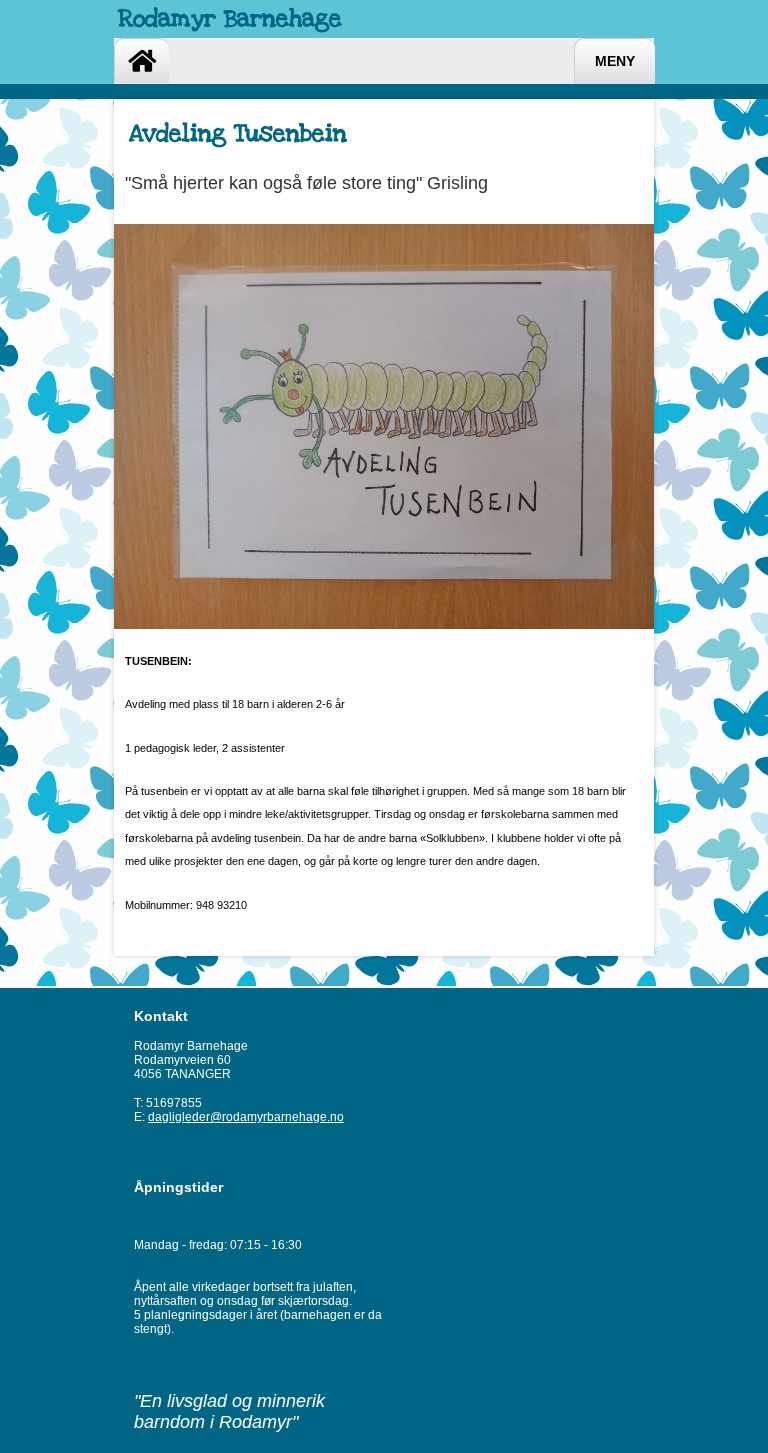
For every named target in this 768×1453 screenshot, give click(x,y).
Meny (615, 61)
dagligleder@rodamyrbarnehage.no (246, 1117)
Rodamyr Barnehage (230, 18)
